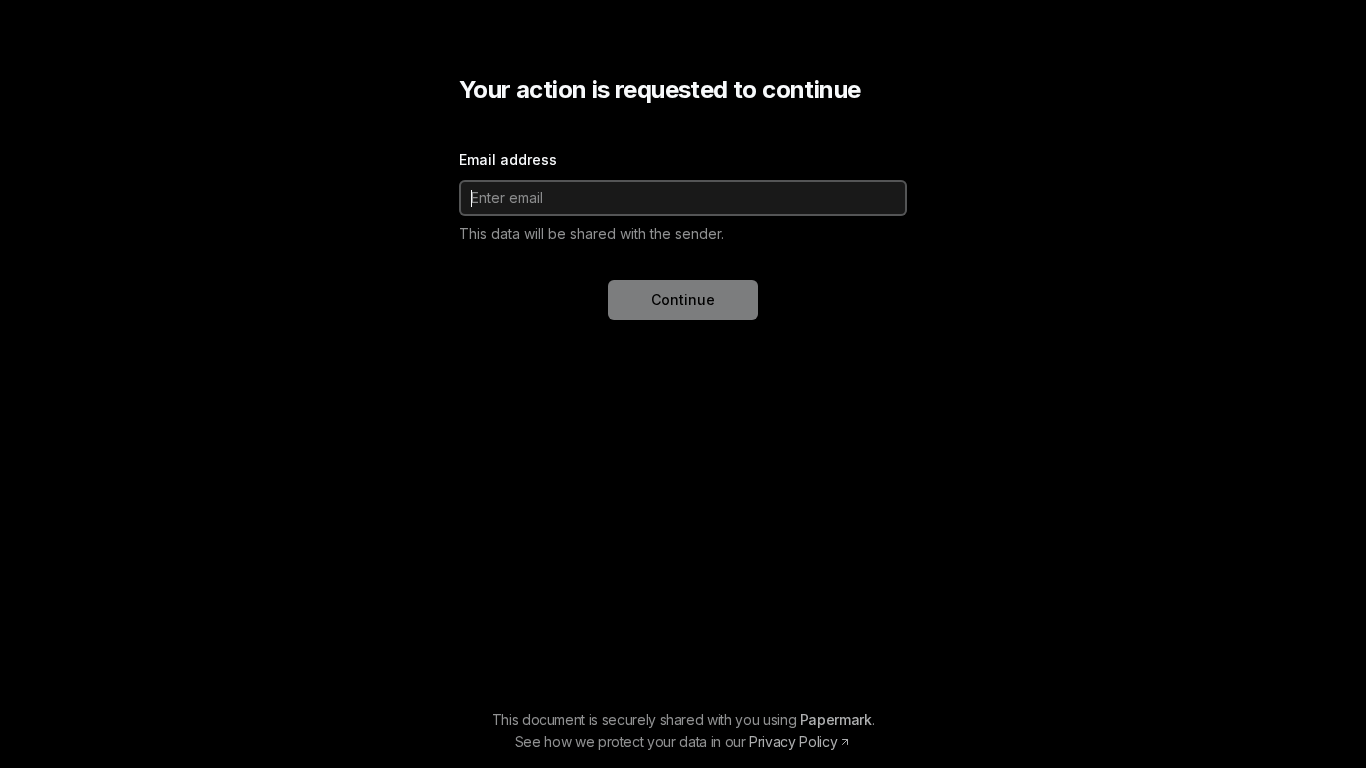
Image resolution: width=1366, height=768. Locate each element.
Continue (683, 299)
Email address (508, 159)
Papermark (836, 719)
